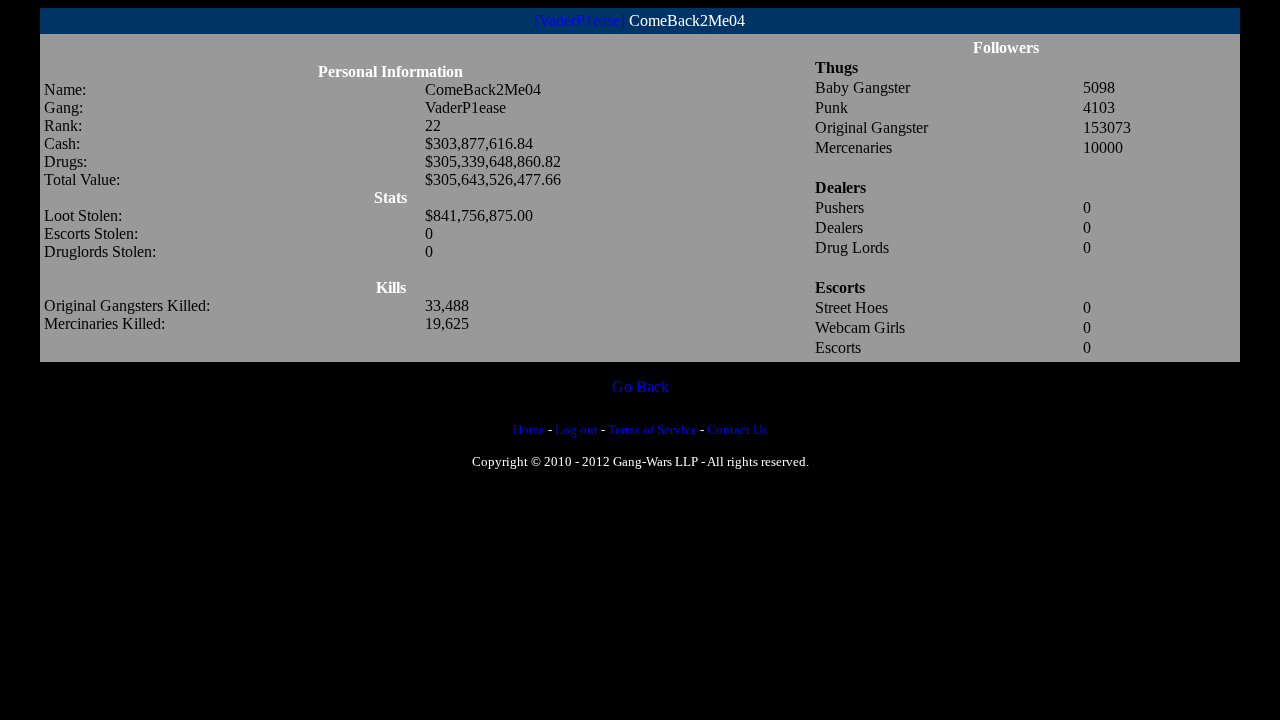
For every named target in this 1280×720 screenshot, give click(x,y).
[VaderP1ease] (579, 20)
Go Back (640, 386)
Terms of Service (652, 429)
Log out (576, 429)
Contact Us (737, 429)
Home (529, 429)
